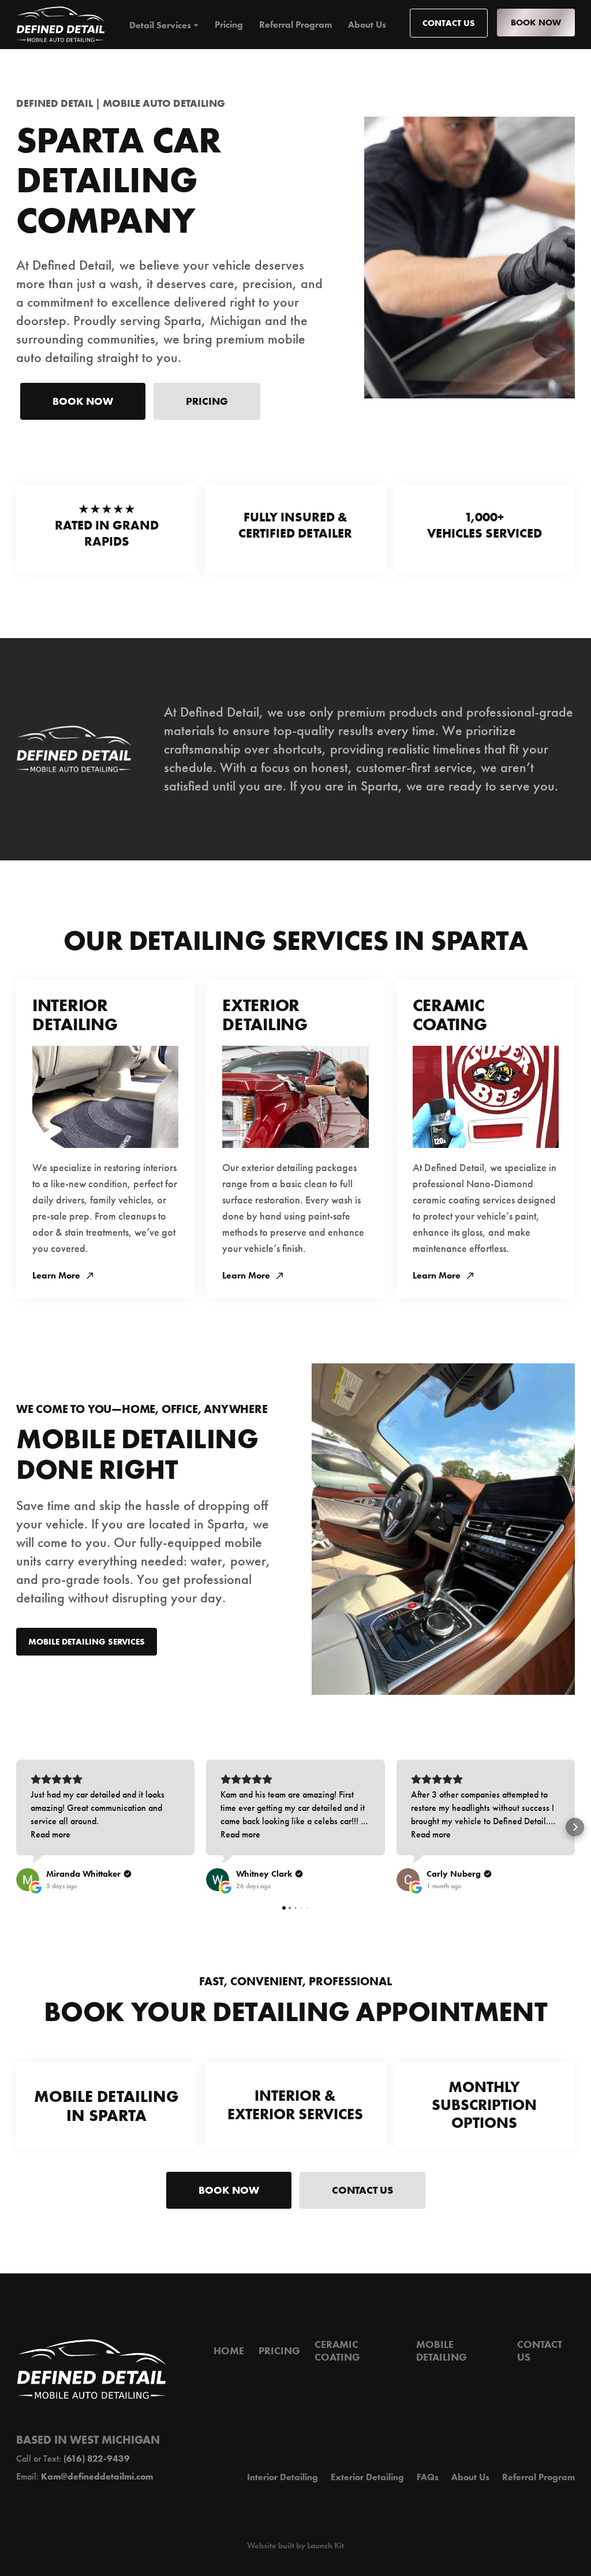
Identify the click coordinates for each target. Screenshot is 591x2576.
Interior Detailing (283, 2477)
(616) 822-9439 (97, 2458)
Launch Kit (326, 2546)
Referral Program (295, 25)
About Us (367, 25)
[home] (61, 25)
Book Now (536, 22)
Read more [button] (51, 1834)
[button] (164, 25)
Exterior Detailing (367, 2477)
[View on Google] (28, 1880)
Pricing (229, 25)
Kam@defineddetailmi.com (97, 2476)
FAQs (428, 2477)
